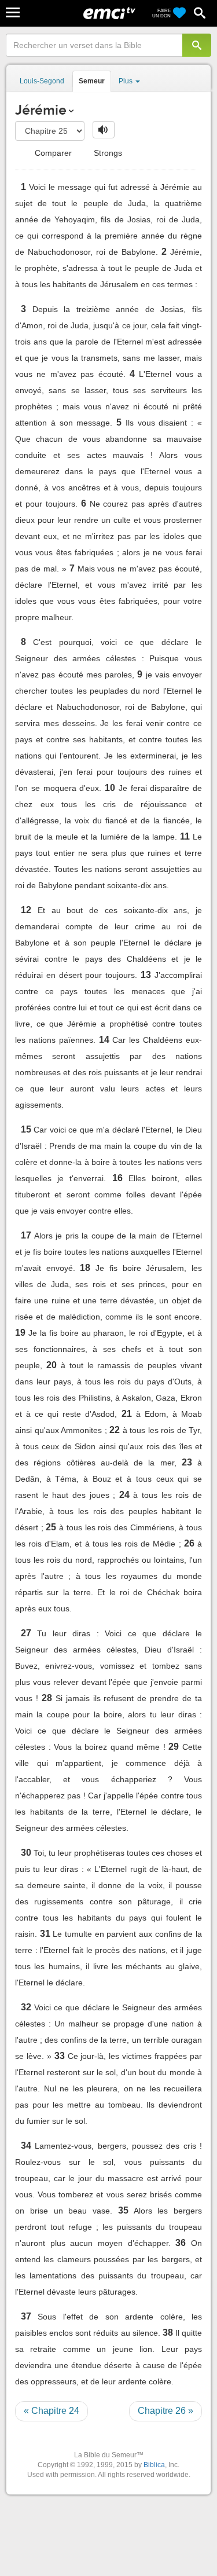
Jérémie (41, 110)
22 (115, 1430)
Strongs (107, 153)
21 (127, 1414)
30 (26, 1853)
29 (174, 1747)
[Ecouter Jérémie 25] (104, 130)
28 (47, 1698)
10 (110, 788)
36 (181, 2243)
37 (26, 2316)
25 (51, 1527)
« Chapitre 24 (52, 2411)
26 (189, 1543)
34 (26, 2146)
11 (185, 836)
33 (60, 2056)
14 (104, 1040)
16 (117, 1178)
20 (52, 1365)
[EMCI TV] (109, 14)
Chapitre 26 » (165, 2411)
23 (187, 1462)
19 (20, 1333)
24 (124, 1495)
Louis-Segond (42, 81)
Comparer (52, 153)
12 (26, 910)
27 (26, 1633)
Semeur (92, 81)
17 (26, 1235)
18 (85, 1268)
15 (26, 1129)
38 (168, 2333)
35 (123, 2210)
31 (45, 1934)
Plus (126, 81)
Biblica (154, 2465)
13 (146, 975)
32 (26, 2007)
